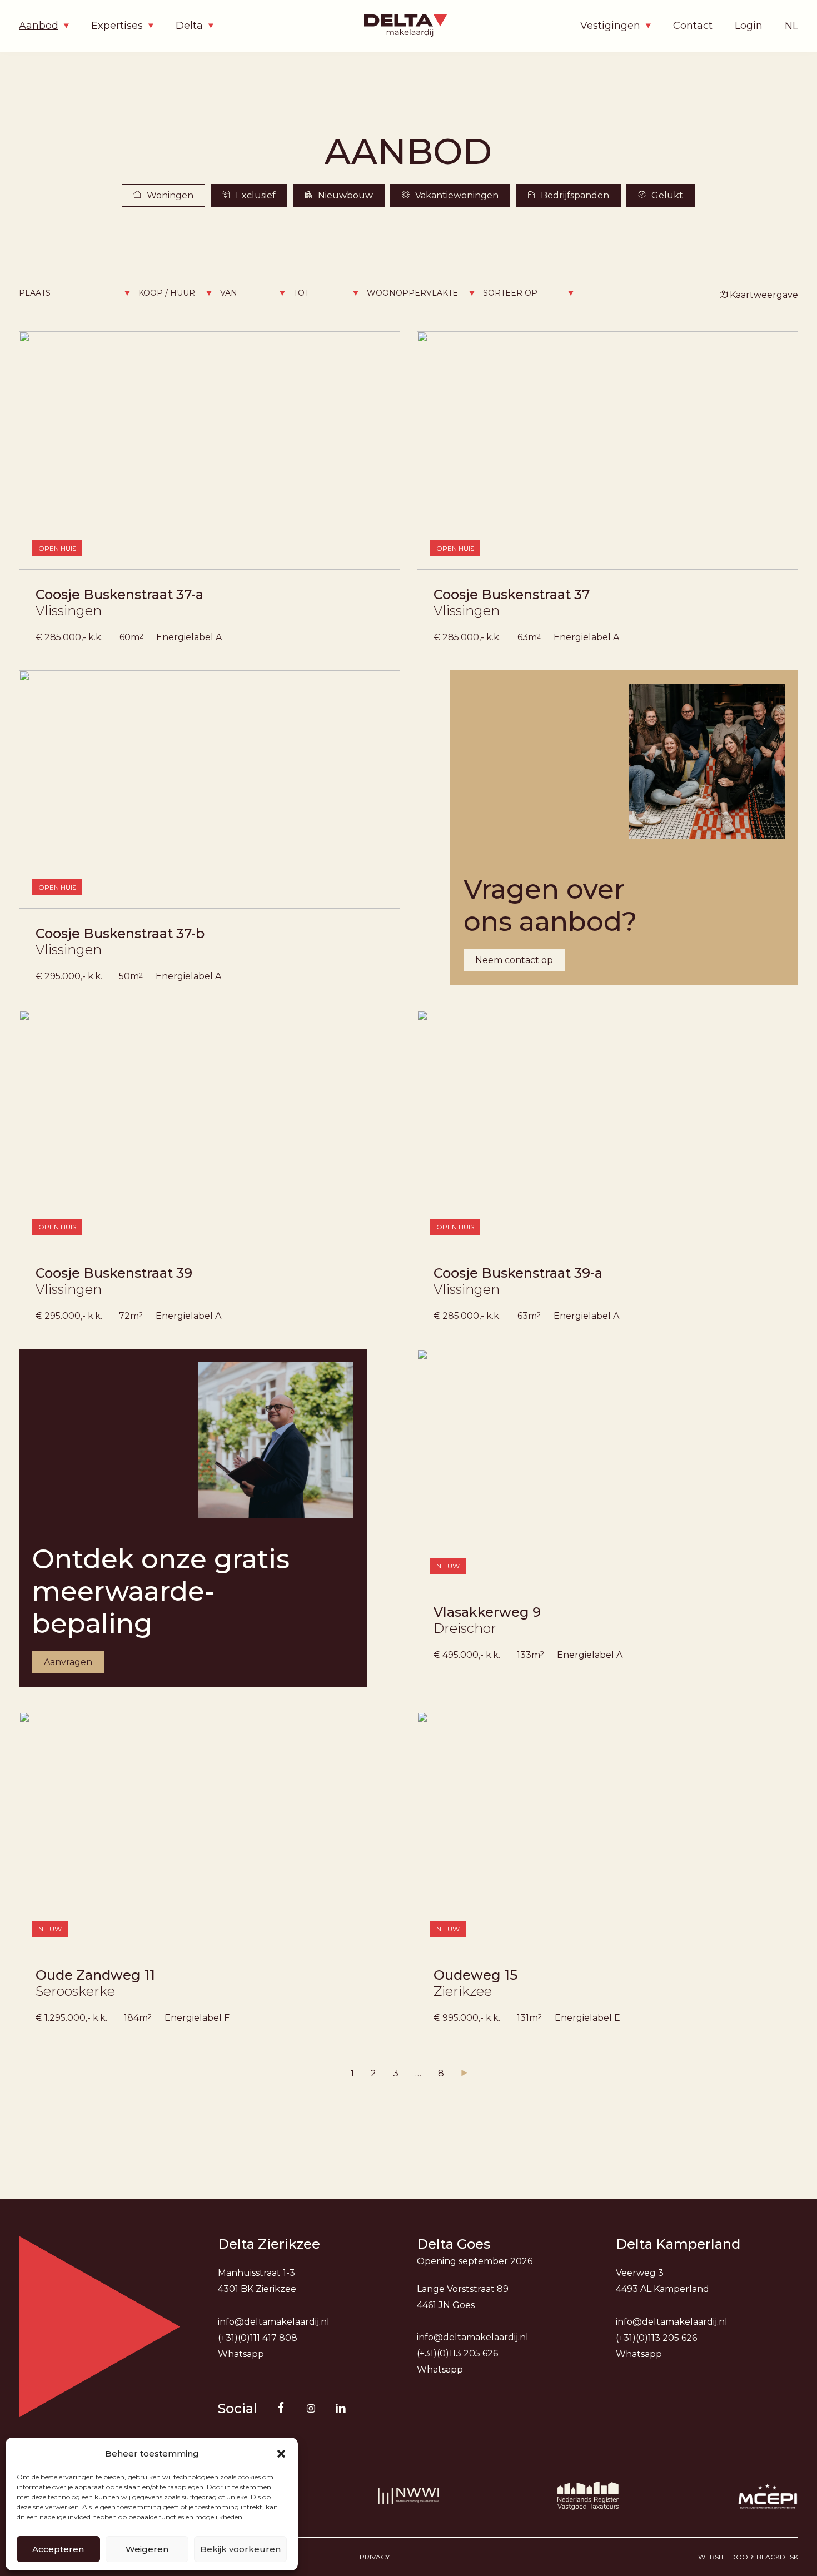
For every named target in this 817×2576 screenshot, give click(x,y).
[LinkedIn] (341, 2408)
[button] (281, 2454)
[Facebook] (281, 2408)
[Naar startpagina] (409, 26)
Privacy (375, 2557)
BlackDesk (777, 2557)
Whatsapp (241, 2354)
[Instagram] (311, 2408)
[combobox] (74, 293)
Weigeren (147, 2549)
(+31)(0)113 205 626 (457, 2353)
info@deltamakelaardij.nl (274, 2322)
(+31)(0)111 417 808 (258, 2338)
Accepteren (58, 2549)
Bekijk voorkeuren (240, 2549)
